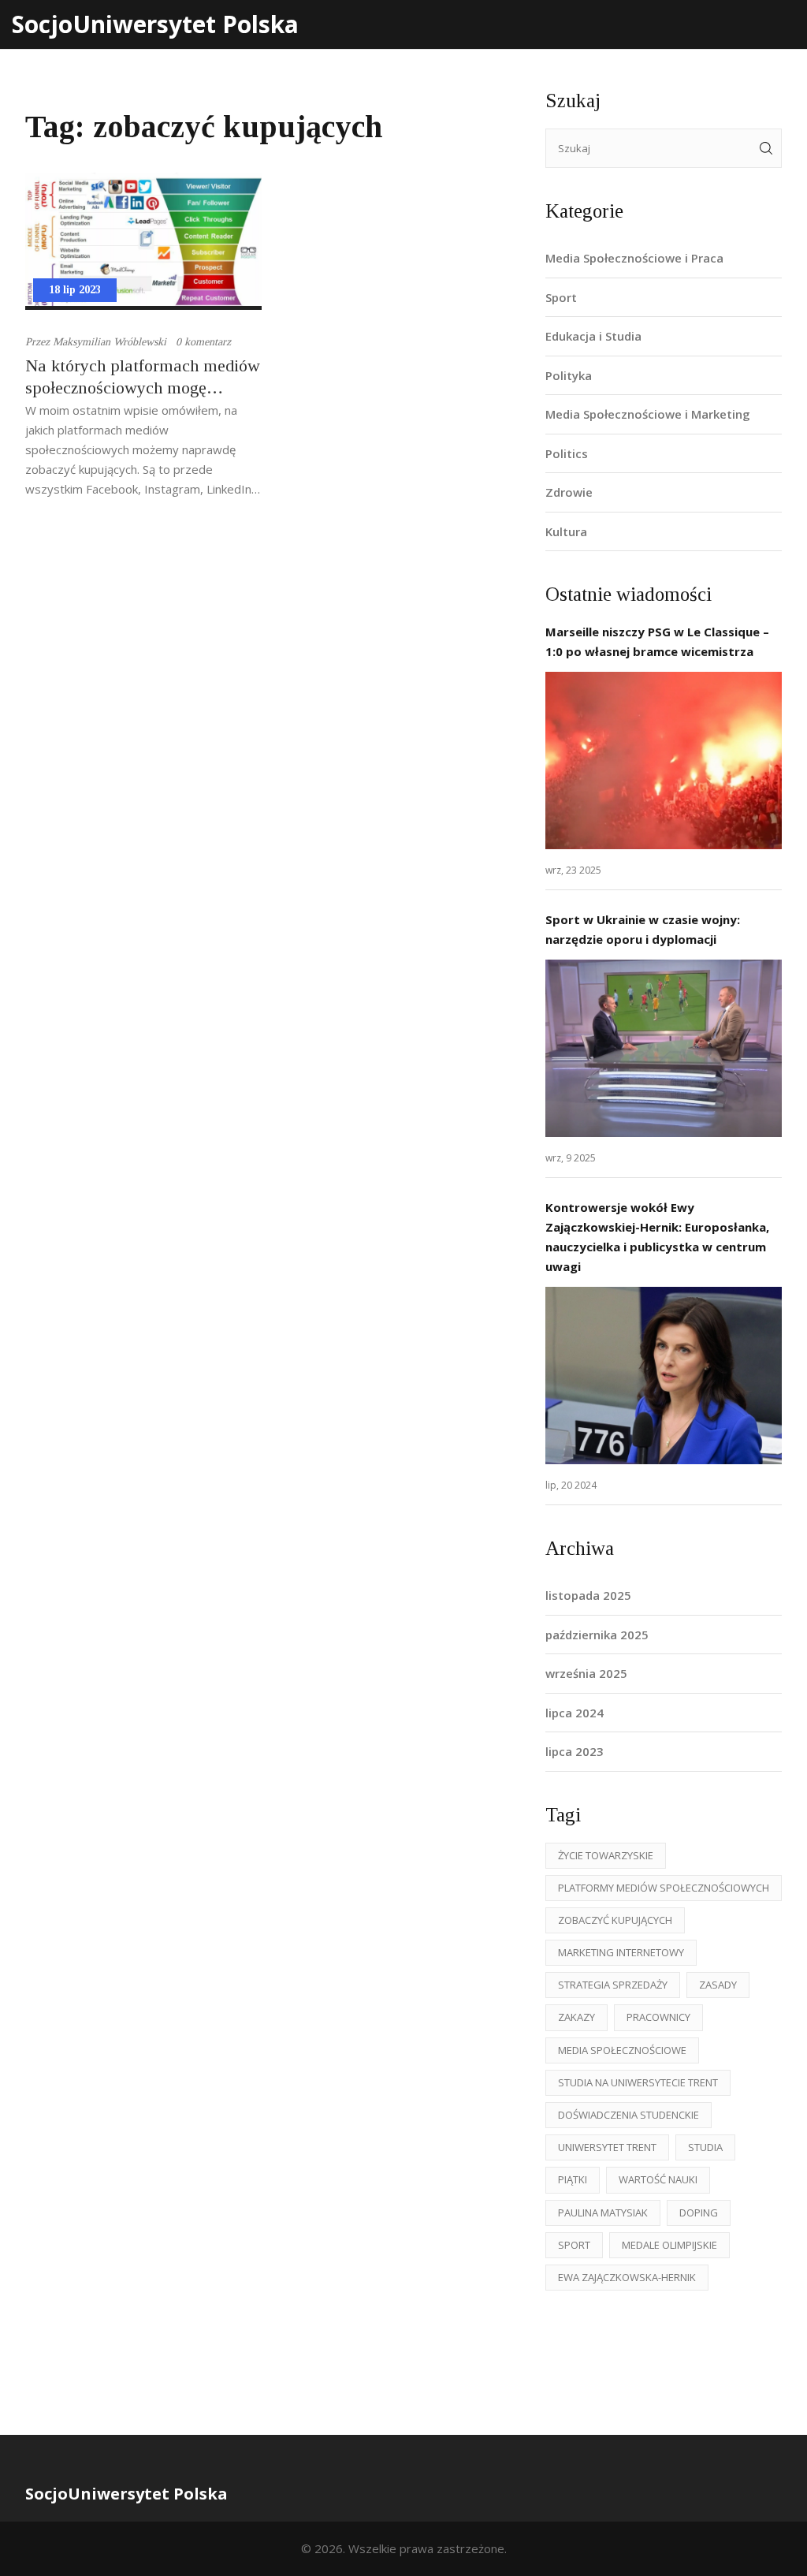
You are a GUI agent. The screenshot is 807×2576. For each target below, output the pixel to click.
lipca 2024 (575, 1713)
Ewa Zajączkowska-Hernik (627, 2277)
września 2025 (586, 1673)
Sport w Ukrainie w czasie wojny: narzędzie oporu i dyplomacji (643, 929)
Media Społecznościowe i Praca (634, 258)
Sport (561, 297)
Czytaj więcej (664, 760)
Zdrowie (569, 492)
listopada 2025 (588, 1595)
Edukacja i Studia (593, 336)
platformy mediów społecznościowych (664, 1888)
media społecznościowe (622, 2050)
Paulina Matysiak (603, 2213)
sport (574, 2245)
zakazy (576, 2017)
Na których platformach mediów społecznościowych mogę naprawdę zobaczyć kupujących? (143, 377)
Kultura (566, 531)
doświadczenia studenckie (628, 2115)
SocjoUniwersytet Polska (155, 24)
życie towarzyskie (606, 1855)
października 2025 (597, 1635)
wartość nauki (658, 2179)
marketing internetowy (621, 1952)
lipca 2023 (575, 1751)
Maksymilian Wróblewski (110, 342)
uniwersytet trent (607, 2147)
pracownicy (658, 2017)
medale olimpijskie (669, 2245)
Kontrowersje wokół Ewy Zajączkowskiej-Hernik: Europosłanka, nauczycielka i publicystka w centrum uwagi (657, 1237)
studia (705, 2147)
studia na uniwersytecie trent (638, 2082)
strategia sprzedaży (613, 1985)
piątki (573, 2179)
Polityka (569, 375)
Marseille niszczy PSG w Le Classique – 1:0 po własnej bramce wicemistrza (657, 641)
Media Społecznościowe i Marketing (648, 414)
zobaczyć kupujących (615, 1920)
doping (699, 2213)
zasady (718, 1985)
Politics (567, 453)
